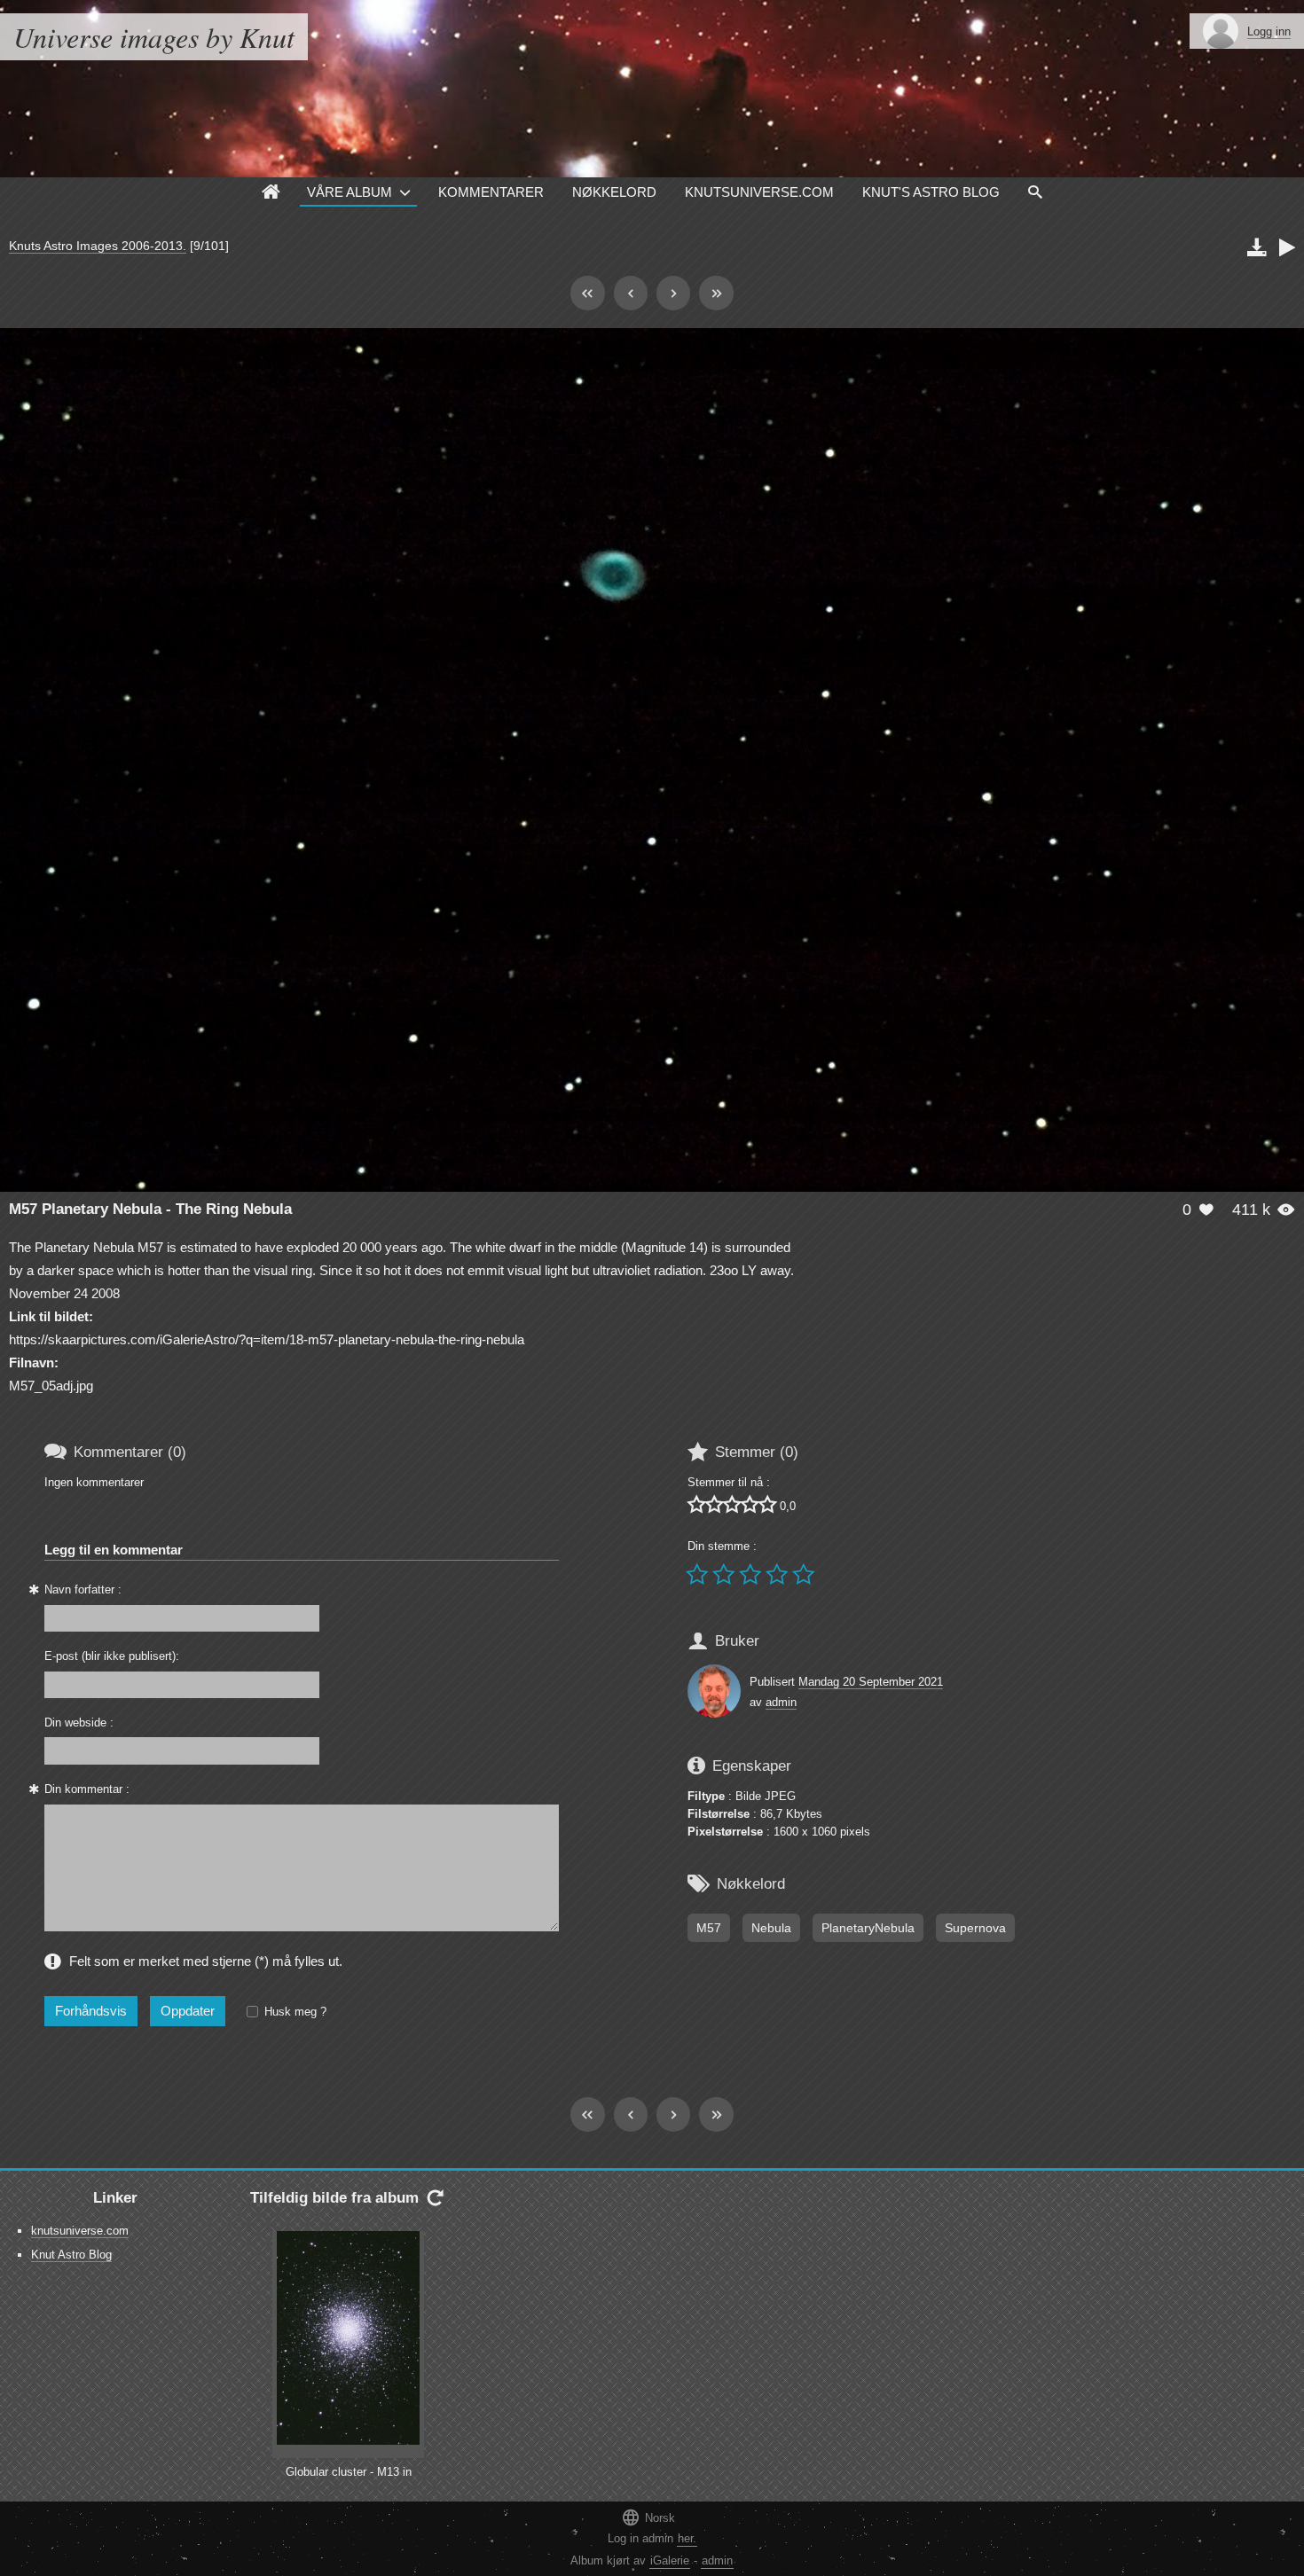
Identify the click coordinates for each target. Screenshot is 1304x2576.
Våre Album (350, 192)
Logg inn (1269, 31)
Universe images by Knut (154, 37)
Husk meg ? (295, 2012)
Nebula (771, 1928)
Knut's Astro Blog (931, 192)
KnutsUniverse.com (759, 192)
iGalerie (670, 2560)
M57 (709, 1928)
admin (781, 1702)
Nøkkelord (614, 192)
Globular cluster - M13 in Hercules (349, 2480)
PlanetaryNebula (868, 1928)
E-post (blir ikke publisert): (112, 1656)
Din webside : (79, 1723)
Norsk (648, 2517)
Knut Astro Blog (71, 2255)
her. (687, 2538)
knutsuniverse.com (80, 2231)
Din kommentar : (87, 1789)
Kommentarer (491, 192)
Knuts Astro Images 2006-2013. (98, 246)
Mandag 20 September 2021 (871, 1682)
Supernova (975, 1928)
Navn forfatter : (83, 1589)
